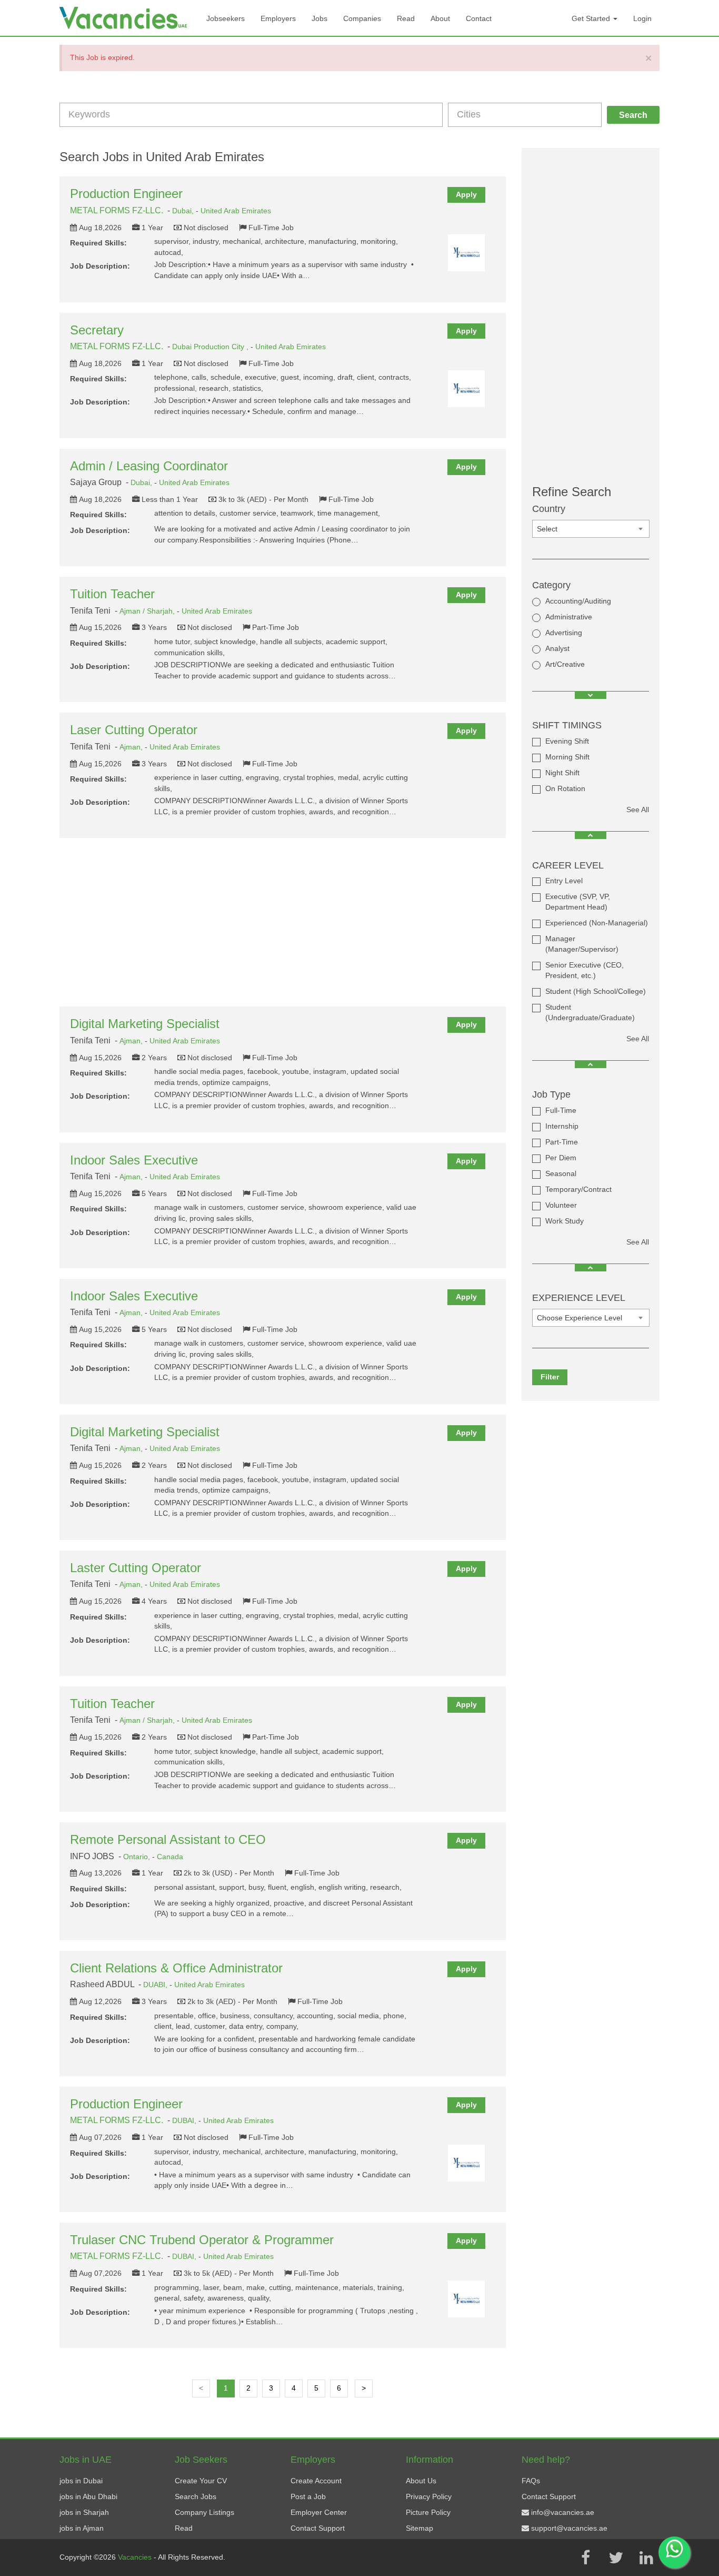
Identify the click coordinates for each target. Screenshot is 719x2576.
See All (638, 810)
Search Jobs (196, 2496)
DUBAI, (185, 2120)
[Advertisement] (283, 922)
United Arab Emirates (236, 211)
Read (406, 18)
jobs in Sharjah (84, 2512)
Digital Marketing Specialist (145, 1024)
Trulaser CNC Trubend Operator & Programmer (202, 2240)
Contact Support (318, 2528)
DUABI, (156, 1985)
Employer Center (319, 2512)
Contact (479, 18)
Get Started (592, 18)
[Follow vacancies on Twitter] (616, 2558)
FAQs (531, 2481)
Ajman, (132, 747)
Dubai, (184, 211)
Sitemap (420, 2528)
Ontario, (138, 1857)
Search (633, 115)
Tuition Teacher (112, 594)
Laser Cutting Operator (134, 730)
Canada (170, 1857)
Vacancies (136, 2557)
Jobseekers (226, 18)
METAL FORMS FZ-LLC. (117, 210)
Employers (278, 18)
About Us (421, 2481)
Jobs (319, 18)
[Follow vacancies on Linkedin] (646, 2558)
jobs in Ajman (82, 2528)
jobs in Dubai (81, 2481)
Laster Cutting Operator (136, 1568)
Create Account (316, 2481)
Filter (550, 1377)
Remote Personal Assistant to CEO (168, 1839)
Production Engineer (126, 194)
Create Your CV (201, 2481)
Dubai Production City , (211, 347)
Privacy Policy (429, 2496)
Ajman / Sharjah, (148, 611)
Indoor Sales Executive (134, 1160)
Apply (466, 194)
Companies (362, 18)
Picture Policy (428, 2512)
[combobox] (591, 529)
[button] (591, 695)
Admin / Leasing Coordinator (149, 466)
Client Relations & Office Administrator (176, 1968)
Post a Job (308, 2496)
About (440, 18)
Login (642, 18)
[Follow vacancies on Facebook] (585, 2558)
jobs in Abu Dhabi (88, 2496)
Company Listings (204, 2512)
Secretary (97, 330)
